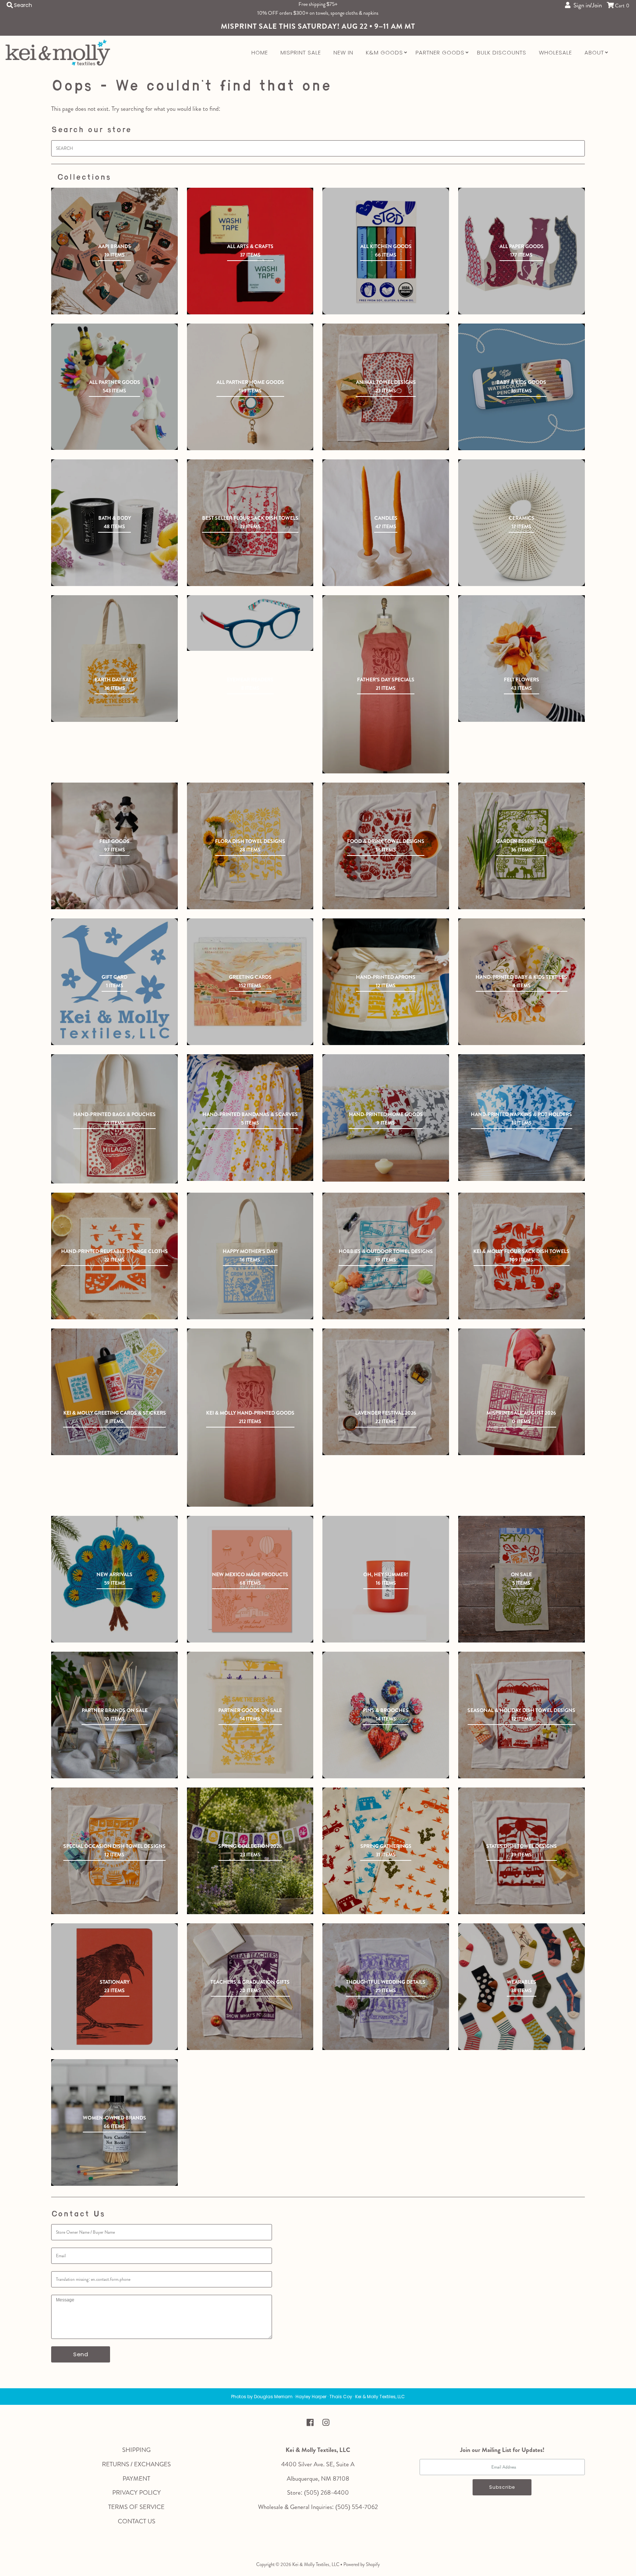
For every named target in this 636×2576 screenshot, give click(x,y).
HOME (260, 52)
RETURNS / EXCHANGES (136, 2464)
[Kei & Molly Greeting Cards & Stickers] (114, 1392)
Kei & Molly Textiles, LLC (316, 2564)
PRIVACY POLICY (137, 2492)
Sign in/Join (586, 5)
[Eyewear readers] (250, 623)
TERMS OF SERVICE (136, 2507)
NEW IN (343, 52)
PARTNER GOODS (440, 52)
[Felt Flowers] (522, 659)
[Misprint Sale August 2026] (522, 1392)
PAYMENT (136, 2478)
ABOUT (594, 52)
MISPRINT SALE (301, 52)
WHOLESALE (555, 52)
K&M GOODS (384, 52)
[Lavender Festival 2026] (386, 1392)
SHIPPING (136, 2450)
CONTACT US (137, 2521)
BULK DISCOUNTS (502, 52)
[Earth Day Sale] (114, 659)
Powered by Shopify (362, 2564)
